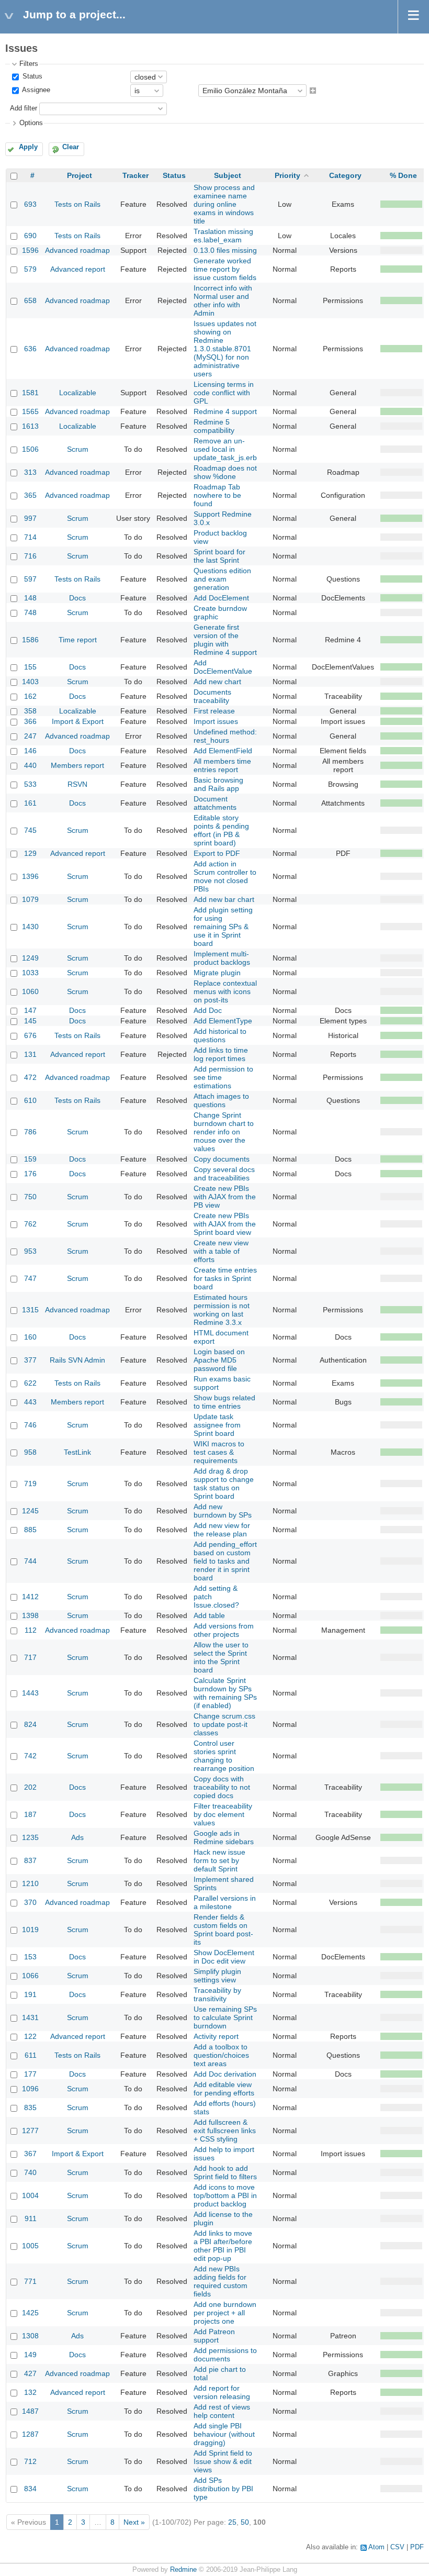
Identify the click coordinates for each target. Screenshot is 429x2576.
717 (30, 1657)
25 (232, 2522)
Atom (376, 2547)
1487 (30, 2411)
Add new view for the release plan (222, 1530)
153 (30, 1957)
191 (30, 1994)
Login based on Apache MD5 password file (219, 1360)
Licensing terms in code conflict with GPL (224, 393)
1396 (30, 876)
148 (30, 598)
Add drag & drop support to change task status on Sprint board (224, 1484)
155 (30, 667)
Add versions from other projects (224, 1630)
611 (31, 2055)
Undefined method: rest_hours (225, 736)
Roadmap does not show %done (225, 472)
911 (31, 2218)
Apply (28, 147)
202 (30, 1787)
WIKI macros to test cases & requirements (219, 1452)
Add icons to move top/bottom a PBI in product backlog (225, 2195)
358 (30, 711)
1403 (30, 682)
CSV (397, 2547)
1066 (30, 1976)
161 (30, 803)
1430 (30, 927)
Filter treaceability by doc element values (223, 1814)
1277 (30, 2131)
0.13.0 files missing (225, 250)
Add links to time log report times (221, 1054)
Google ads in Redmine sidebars (224, 1837)
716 (30, 556)
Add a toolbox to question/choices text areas (221, 2055)
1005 (30, 2246)
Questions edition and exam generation (222, 579)
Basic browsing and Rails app (218, 784)
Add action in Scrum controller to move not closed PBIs (225, 876)
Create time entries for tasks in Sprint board (225, 1278)
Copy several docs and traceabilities (224, 1174)
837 (30, 1860)
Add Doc (208, 1010)
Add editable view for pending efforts (224, 2089)
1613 (30, 426)
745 (30, 830)
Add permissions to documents (225, 2355)
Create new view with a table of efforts (221, 1251)
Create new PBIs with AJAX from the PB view (225, 1197)
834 (30, 2489)
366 (30, 721)
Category (345, 175)
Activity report (216, 2036)
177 (30, 2074)
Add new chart (217, 682)
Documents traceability (212, 696)
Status (31, 76)
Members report (77, 765)
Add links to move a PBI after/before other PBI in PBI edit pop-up (223, 2246)
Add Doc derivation (225, 2074)
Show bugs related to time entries (224, 1402)
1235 (30, 1837)
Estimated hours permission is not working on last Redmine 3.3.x (222, 1310)
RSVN (77, 784)
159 (30, 1159)
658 (30, 300)
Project (80, 175)
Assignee (35, 91)
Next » (134, 2522)
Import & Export (78, 721)
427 (30, 2373)
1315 (30, 1310)
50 (245, 2522)
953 (30, 1251)
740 (30, 2172)
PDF (417, 2547)
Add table (209, 1615)
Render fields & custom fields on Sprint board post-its (223, 1930)
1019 (30, 1930)
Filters (29, 64)
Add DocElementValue (223, 667)
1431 (30, 2017)
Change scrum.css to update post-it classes (224, 1724)
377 (30, 1360)
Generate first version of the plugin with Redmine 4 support (225, 640)
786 (30, 1132)
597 (30, 579)
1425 (30, 2313)
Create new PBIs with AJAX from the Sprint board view (225, 1224)
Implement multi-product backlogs (222, 958)
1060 (30, 991)
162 (30, 696)
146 (30, 751)
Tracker (136, 175)
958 (30, 1452)
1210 (30, 1883)
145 (30, 1021)
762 (30, 1224)
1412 (30, 1597)
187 (30, 1814)
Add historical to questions (220, 1035)
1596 (30, 250)
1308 (30, 2336)
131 (30, 1054)
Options (31, 123)
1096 (30, 2089)
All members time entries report (222, 765)
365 (30, 495)
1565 (30, 411)
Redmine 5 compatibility (214, 426)
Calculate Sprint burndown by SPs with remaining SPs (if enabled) (225, 1693)
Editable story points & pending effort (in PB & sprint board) (221, 830)
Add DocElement (221, 598)
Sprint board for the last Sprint (219, 556)
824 (30, 1724)
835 (30, 2107)
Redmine (183, 2570)
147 (30, 1010)
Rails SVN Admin (77, 1360)
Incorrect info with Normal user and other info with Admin (223, 300)
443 (30, 1402)
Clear (71, 147)
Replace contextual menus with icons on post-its (225, 991)
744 (30, 1561)
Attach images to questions (221, 1100)
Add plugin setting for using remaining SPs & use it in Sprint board (223, 927)
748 (30, 612)
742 (30, 1756)
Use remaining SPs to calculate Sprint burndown (225, 2017)
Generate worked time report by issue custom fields (225, 269)
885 (30, 1530)
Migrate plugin (217, 973)
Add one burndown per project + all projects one (225, 2313)
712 (30, 2461)
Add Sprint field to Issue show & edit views (223, 2461)
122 (30, 2036)
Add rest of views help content (222, 2411)
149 (30, 2355)
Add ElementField (223, 751)
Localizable (78, 393)
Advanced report (78, 269)
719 (30, 1484)
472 (30, 1077)
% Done (403, 175)
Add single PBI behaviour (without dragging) (224, 2434)
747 (30, 1278)
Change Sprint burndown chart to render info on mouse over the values (224, 1132)
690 (30, 236)
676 (30, 1035)
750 (30, 1197)
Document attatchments (215, 803)
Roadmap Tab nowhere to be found (217, 495)
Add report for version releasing (222, 2392)
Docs (77, 598)
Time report (78, 640)
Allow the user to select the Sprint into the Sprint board (221, 1657)
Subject (228, 175)
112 (31, 1630)
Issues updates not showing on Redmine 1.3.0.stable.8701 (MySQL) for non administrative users (225, 349)
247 (30, 736)
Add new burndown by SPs (223, 1511)
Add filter (24, 108)
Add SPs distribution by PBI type (223, 2489)
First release (214, 711)
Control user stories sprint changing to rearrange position (224, 1756)
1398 (30, 1615)
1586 (30, 640)
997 (30, 518)
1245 (30, 1511)
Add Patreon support (214, 2336)
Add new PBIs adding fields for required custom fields (221, 2281)
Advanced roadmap (77, 250)
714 (30, 537)
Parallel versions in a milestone (225, 1902)
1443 (30, 1693)
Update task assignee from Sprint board (217, 1425)
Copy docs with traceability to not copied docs (222, 1787)
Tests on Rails (77, 204)
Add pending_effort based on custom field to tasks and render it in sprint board (225, 1561)
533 (30, 784)
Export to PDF (217, 853)
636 (30, 349)
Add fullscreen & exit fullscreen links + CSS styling (225, 2131)
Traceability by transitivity (217, 1994)
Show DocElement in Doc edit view (224, 1957)
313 (30, 472)
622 (30, 1383)
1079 (30, 899)
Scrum (78, 449)
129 (30, 853)
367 (30, 2154)
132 (30, 2392)
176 (30, 1174)
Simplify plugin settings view (217, 1976)
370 (30, 1902)
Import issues (216, 721)
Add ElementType (223, 1021)
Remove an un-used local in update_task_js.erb (225, 449)
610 (30, 1100)
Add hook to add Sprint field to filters (225, 2172)
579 (30, 269)
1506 (30, 449)
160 (30, 1337)
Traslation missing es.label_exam (223, 236)
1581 (30, 393)
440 (30, 765)
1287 (30, 2434)
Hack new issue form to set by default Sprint (219, 1860)
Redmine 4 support (225, 411)
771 (30, 2281)
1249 (30, 958)
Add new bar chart (224, 899)
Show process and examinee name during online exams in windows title (224, 204)
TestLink (77, 1452)
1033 (30, 973)
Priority (287, 175)
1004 (30, 2195)
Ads (77, 1837)
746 (30, 1425)
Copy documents (222, 1159)
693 (30, 204)
